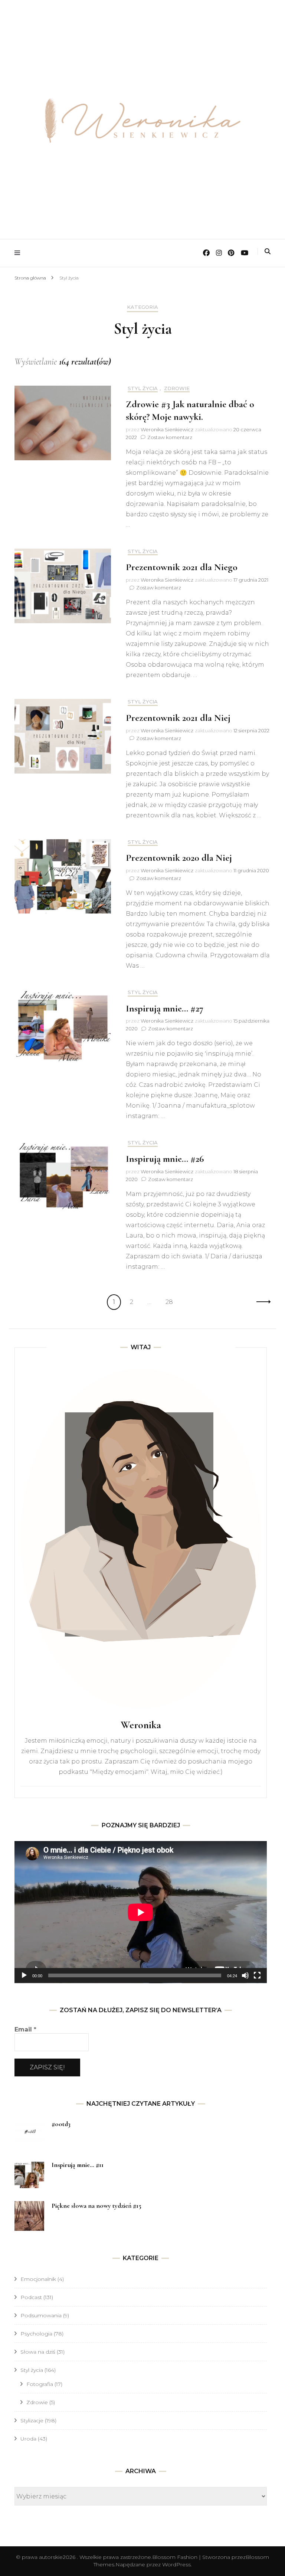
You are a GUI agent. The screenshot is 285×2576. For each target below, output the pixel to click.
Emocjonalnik (38, 2279)
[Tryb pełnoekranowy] (257, 1975)
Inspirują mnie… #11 (78, 2165)
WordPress (176, 2564)
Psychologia (36, 2334)
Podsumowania (41, 2315)
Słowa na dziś (38, 2352)
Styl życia (143, 388)
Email (25, 2029)
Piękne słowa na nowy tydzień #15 (96, 2206)
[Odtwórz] (24, 1975)
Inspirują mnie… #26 (165, 1159)
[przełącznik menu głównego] (19, 253)
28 (172, 1302)
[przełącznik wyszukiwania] (268, 251)
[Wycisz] (245, 1975)
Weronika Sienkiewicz (167, 429)
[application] (141, 1912)
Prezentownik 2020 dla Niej (179, 858)
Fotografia (40, 2384)
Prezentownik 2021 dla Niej (178, 718)
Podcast (31, 2297)
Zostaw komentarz (170, 437)
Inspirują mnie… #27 (165, 1008)
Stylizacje (32, 2420)
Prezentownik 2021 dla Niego (182, 567)
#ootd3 (61, 2124)
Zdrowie (177, 388)
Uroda (28, 2439)
